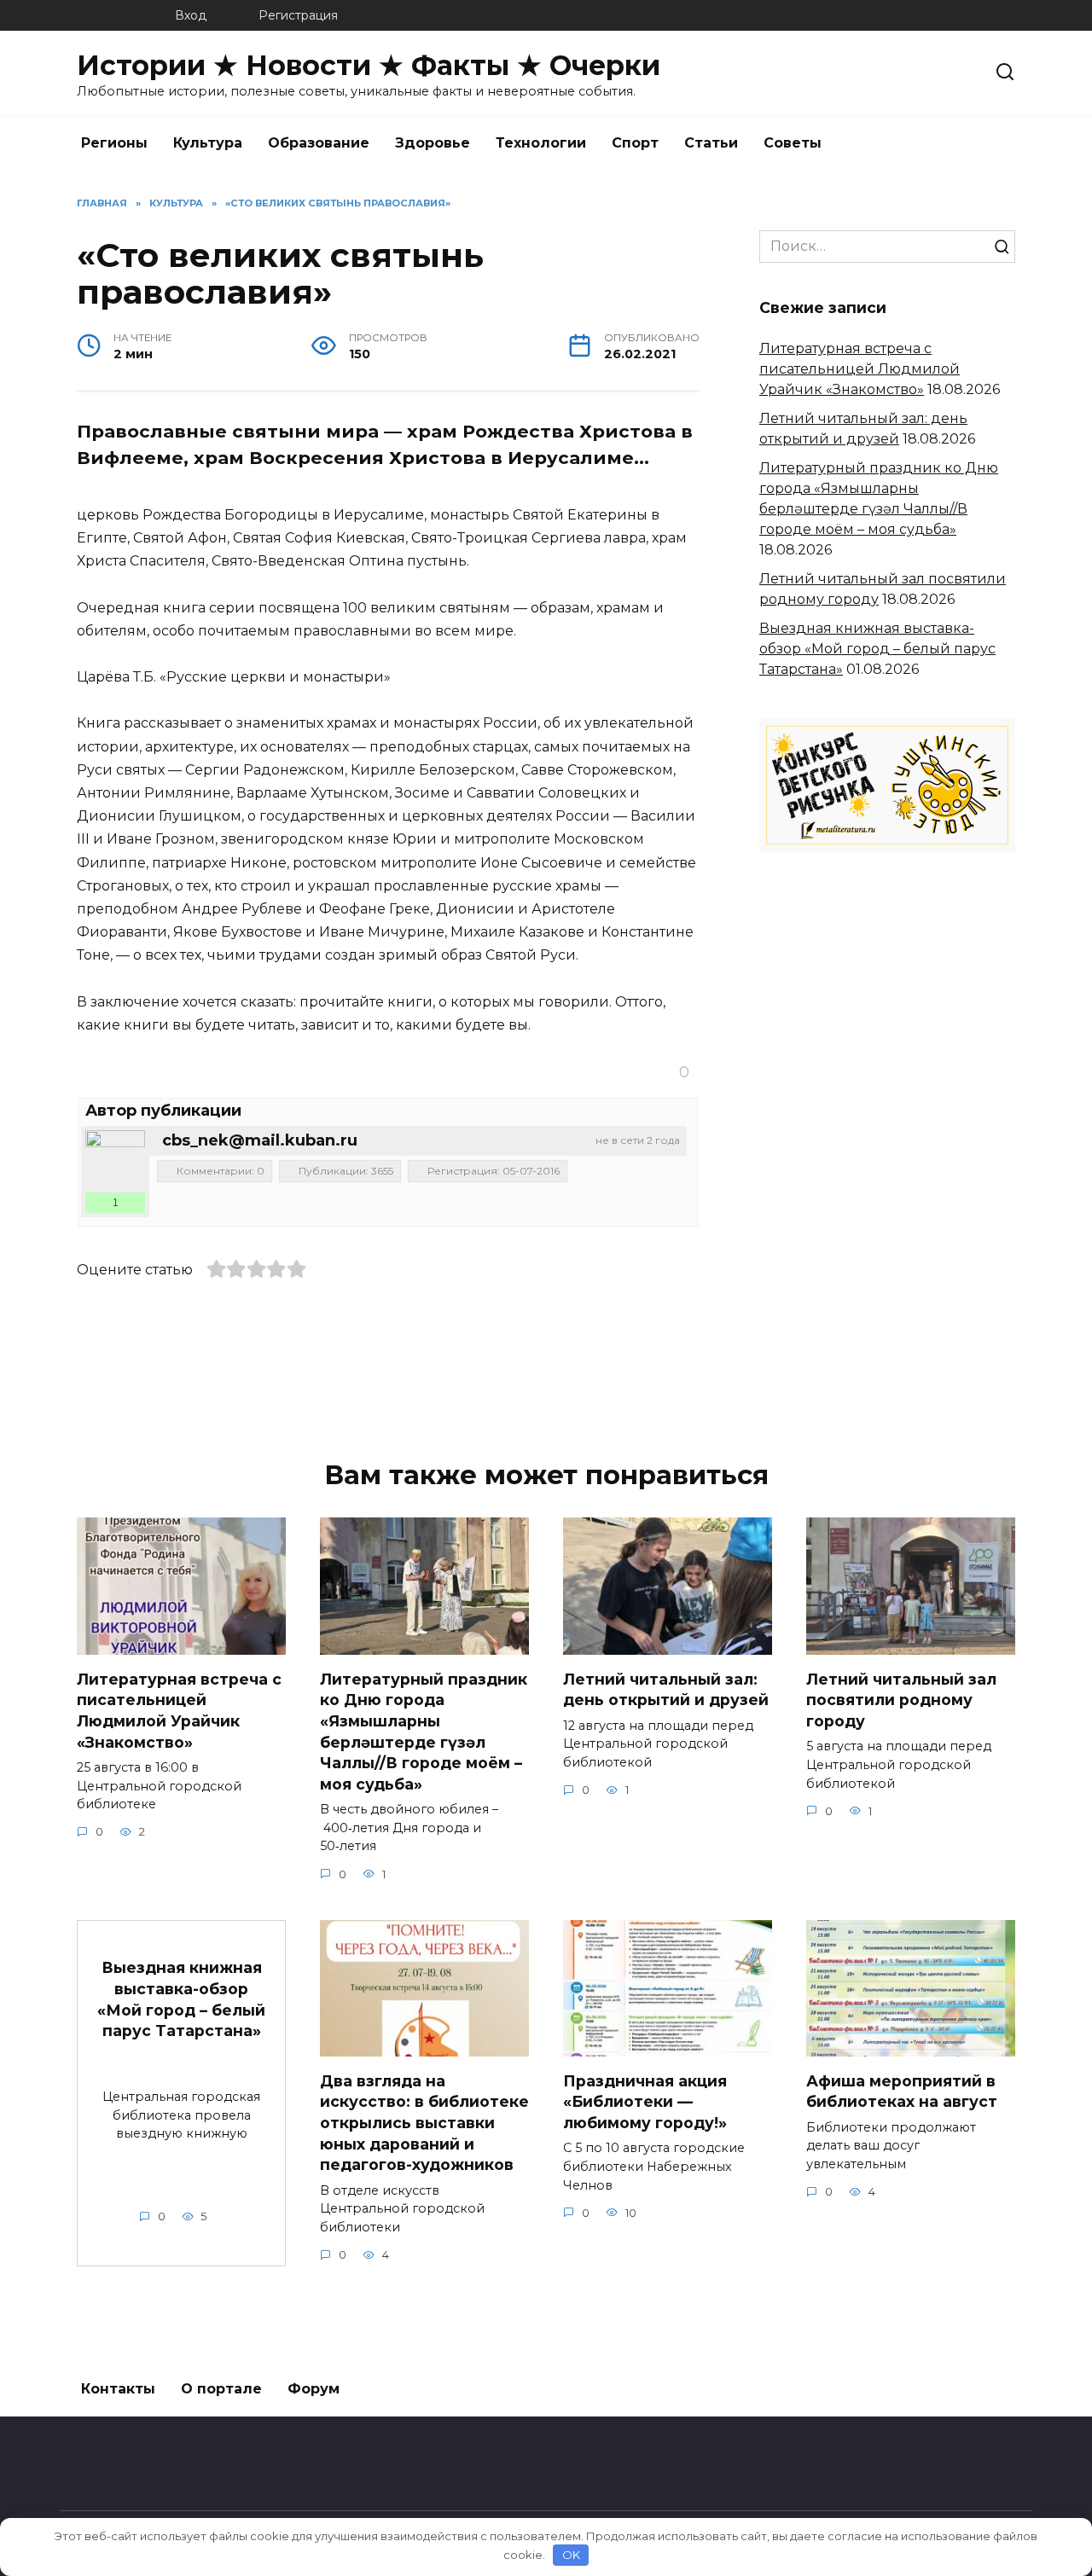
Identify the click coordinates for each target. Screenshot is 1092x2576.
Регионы (114, 143)
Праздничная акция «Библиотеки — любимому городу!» (645, 2101)
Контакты (118, 2389)
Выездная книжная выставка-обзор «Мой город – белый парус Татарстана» (877, 649)
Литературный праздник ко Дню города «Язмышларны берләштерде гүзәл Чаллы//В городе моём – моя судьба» (424, 1731)
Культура (208, 143)
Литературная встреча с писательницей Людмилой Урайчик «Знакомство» (860, 369)
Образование (319, 143)
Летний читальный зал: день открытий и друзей (666, 1689)
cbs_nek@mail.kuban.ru (260, 1140)
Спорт (635, 143)
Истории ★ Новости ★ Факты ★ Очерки (369, 65)
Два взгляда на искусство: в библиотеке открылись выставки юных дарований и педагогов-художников (424, 2122)
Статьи (711, 143)
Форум (314, 2389)
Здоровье (433, 143)
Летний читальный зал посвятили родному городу (901, 1699)
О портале (221, 2389)
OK (571, 2555)
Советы (793, 143)
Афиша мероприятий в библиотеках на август (902, 2091)
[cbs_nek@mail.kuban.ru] (115, 1160)
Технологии (541, 143)
